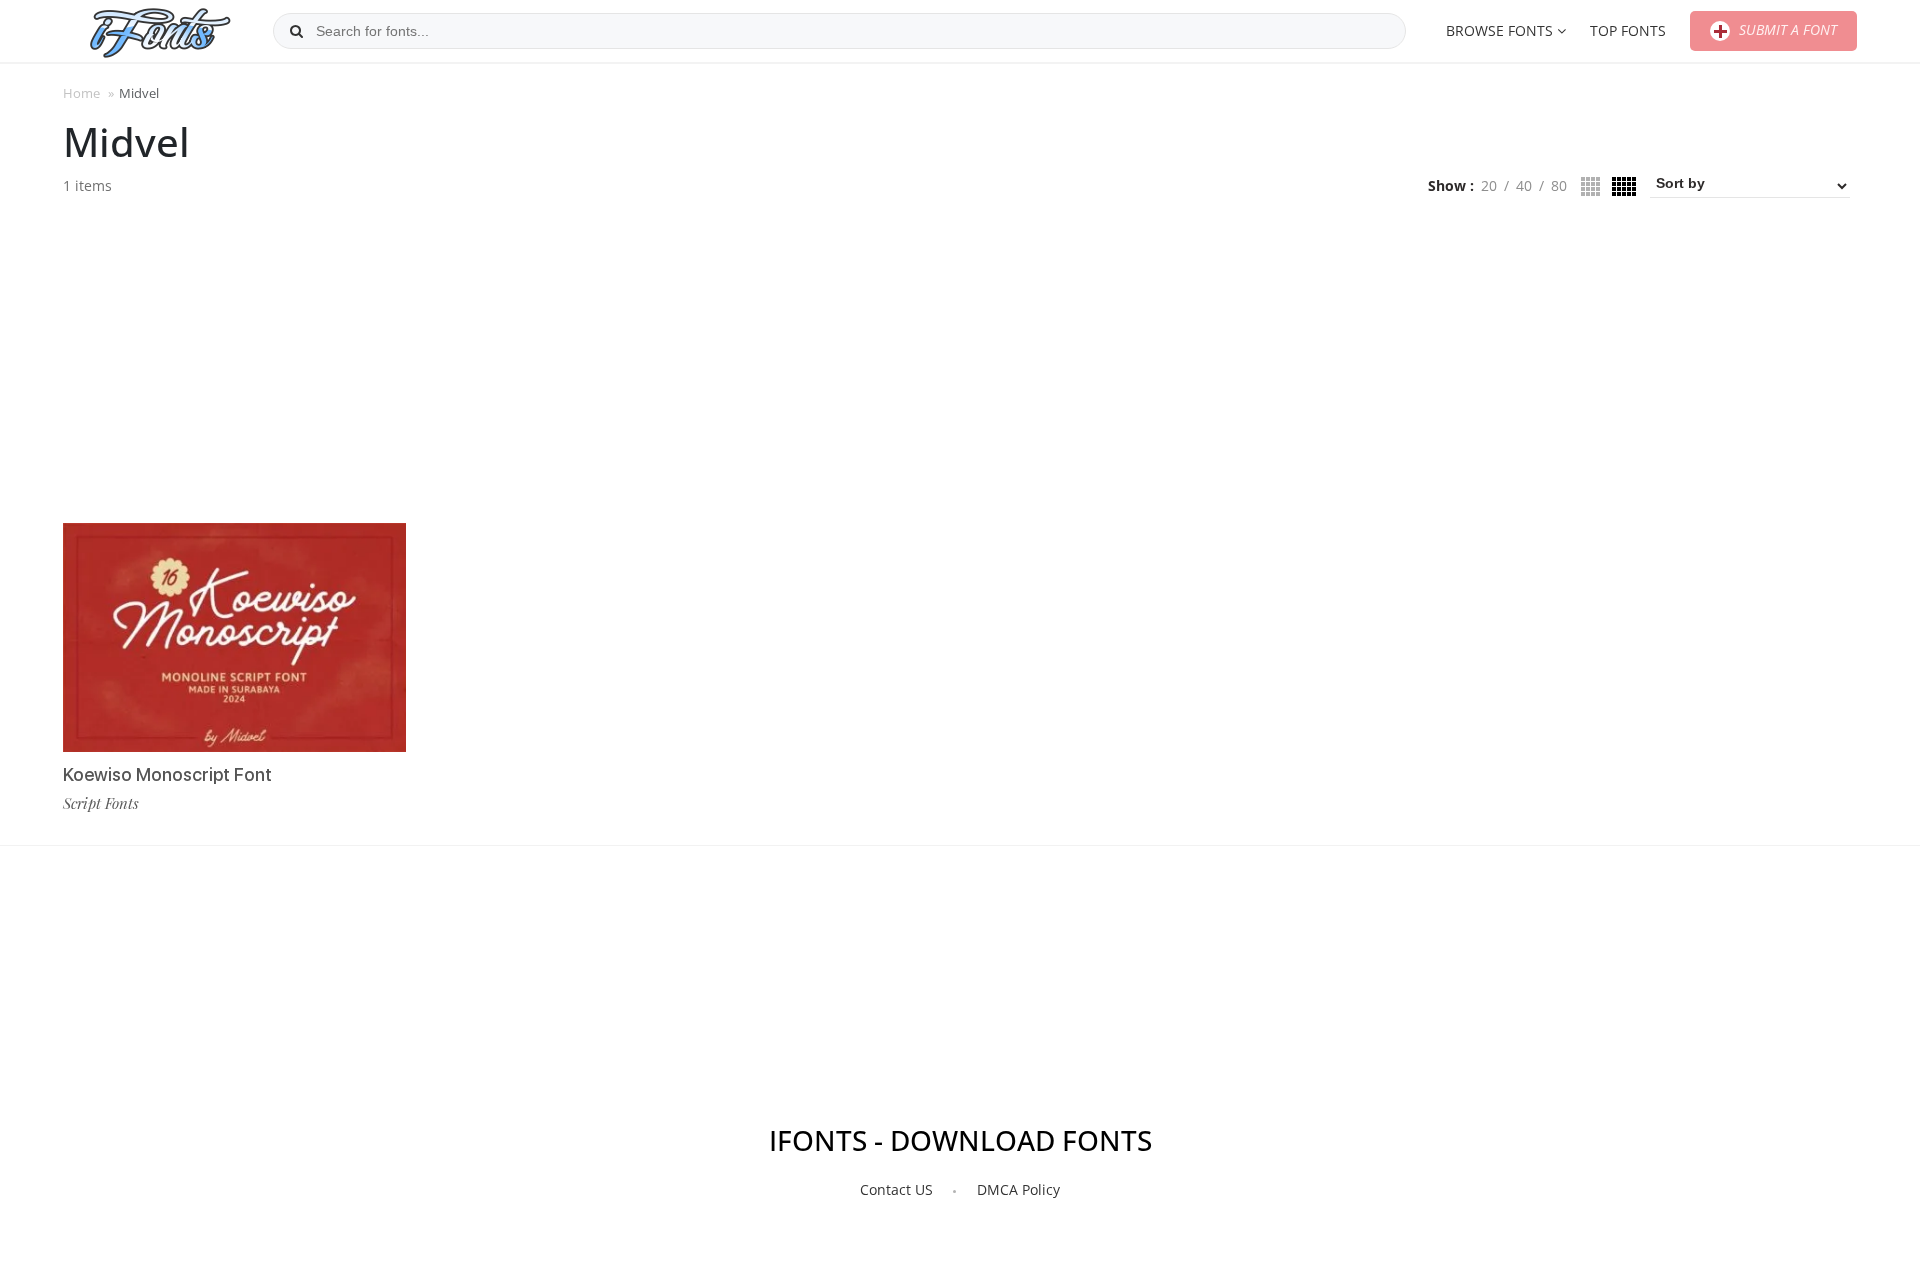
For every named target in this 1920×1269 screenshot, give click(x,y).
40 (1524, 185)
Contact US (896, 1189)
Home (81, 93)
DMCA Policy (1018, 1189)
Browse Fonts (1499, 30)
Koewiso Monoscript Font (167, 774)
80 (1559, 185)
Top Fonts (1628, 30)
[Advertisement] (960, 368)
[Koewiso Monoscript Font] (234, 637)
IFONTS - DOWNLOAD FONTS (960, 1140)
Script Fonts (101, 803)
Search (296, 31)
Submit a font (1786, 29)
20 (1489, 185)
